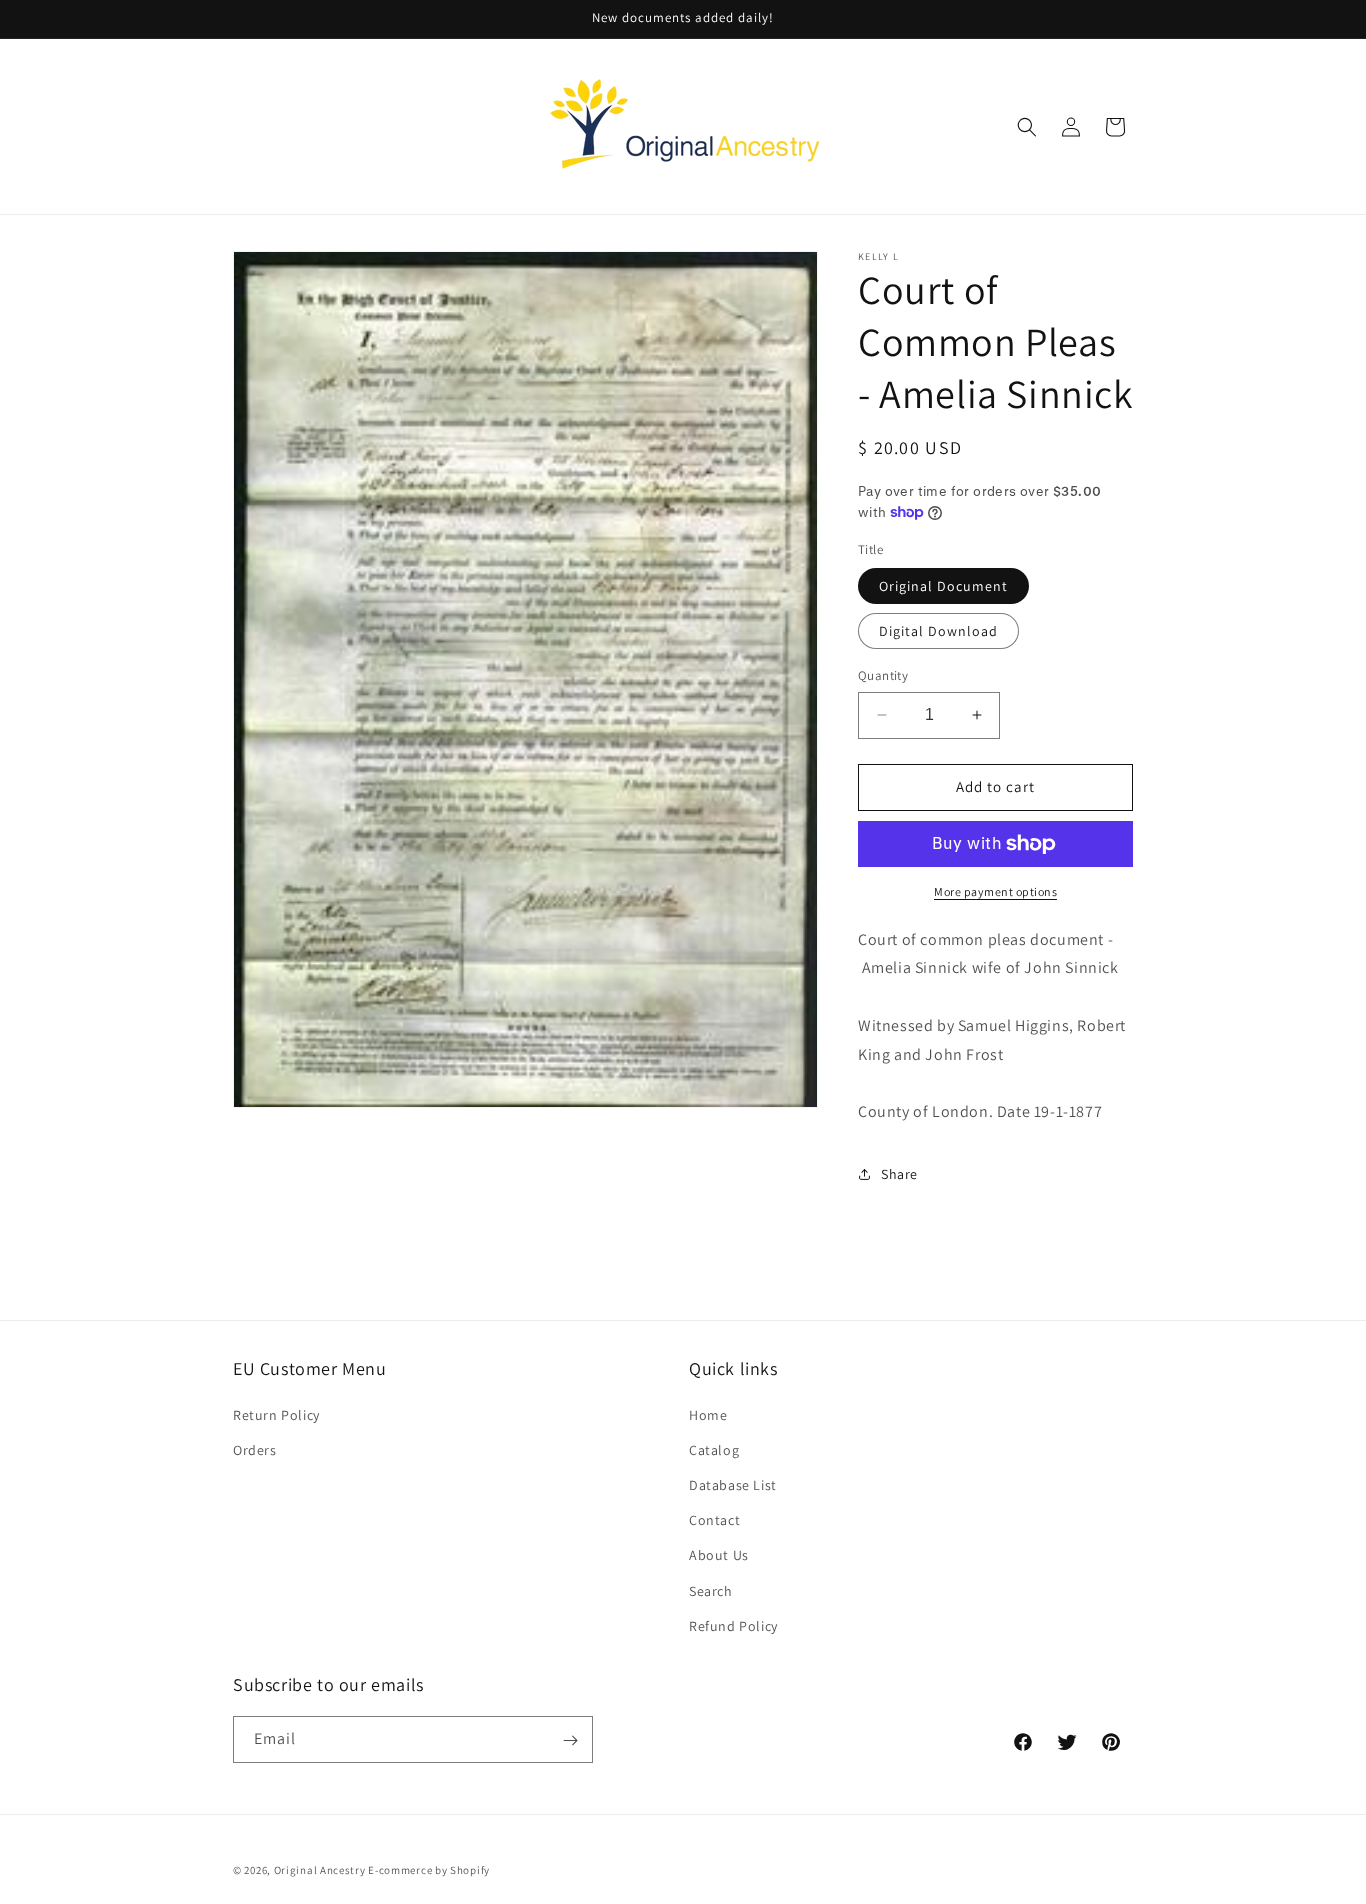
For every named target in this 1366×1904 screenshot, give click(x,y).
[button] (1027, 127)
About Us (719, 1555)
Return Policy (276, 1414)
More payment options (995, 891)
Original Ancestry (320, 1870)
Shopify (470, 1870)
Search (711, 1590)
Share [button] (899, 1174)
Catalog (714, 1449)
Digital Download (938, 631)
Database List (733, 1484)
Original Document (943, 586)
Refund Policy (733, 1625)
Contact (714, 1519)
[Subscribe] (570, 1740)
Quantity (883, 675)
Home (708, 1414)
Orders (255, 1449)
